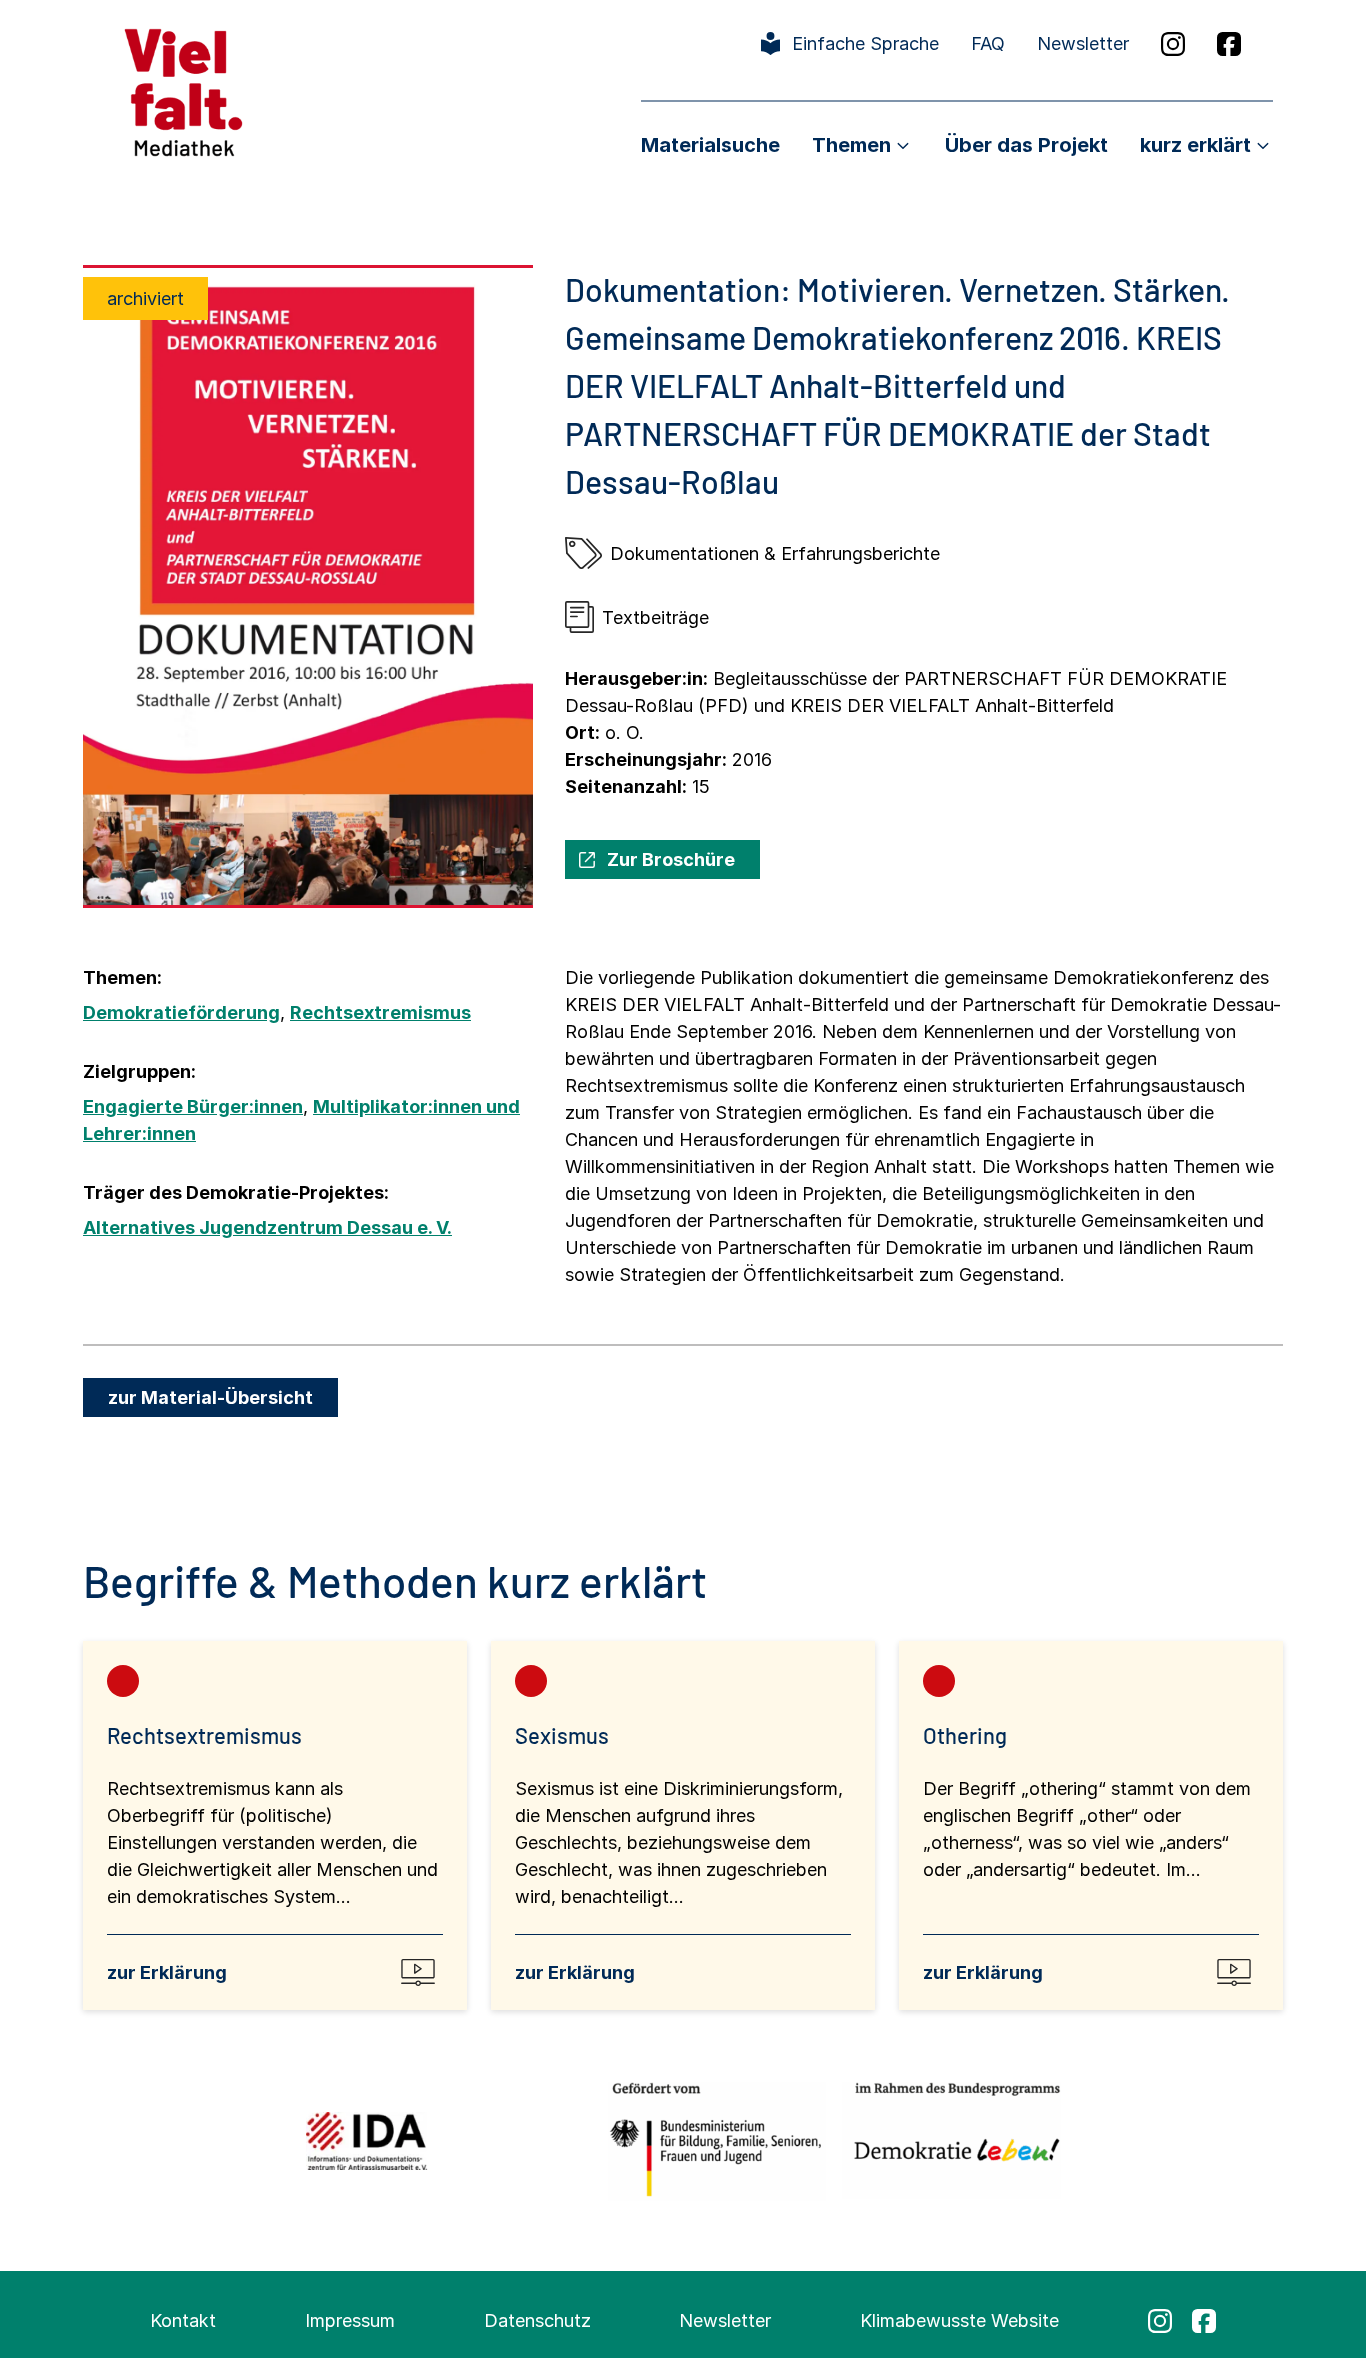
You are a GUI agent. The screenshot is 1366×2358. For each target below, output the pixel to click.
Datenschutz (537, 2320)
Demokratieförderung (181, 1012)
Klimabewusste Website (959, 2320)
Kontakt (183, 2320)
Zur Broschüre (671, 859)
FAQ (988, 43)
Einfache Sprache (865, 43)
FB (1229, 44)
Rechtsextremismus (380, 1012)
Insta (1173, 44)
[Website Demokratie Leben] (951, 2140)
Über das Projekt (1026, 145)
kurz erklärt (1195, 145)
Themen (851, 145)
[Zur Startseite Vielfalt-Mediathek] (183, 90)
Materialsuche (710, 145)
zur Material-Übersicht (210, 1397)
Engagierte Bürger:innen (193, 1106)
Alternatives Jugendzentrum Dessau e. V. (267, 1227)
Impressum (350, 2320)
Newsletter (1083, 43)
